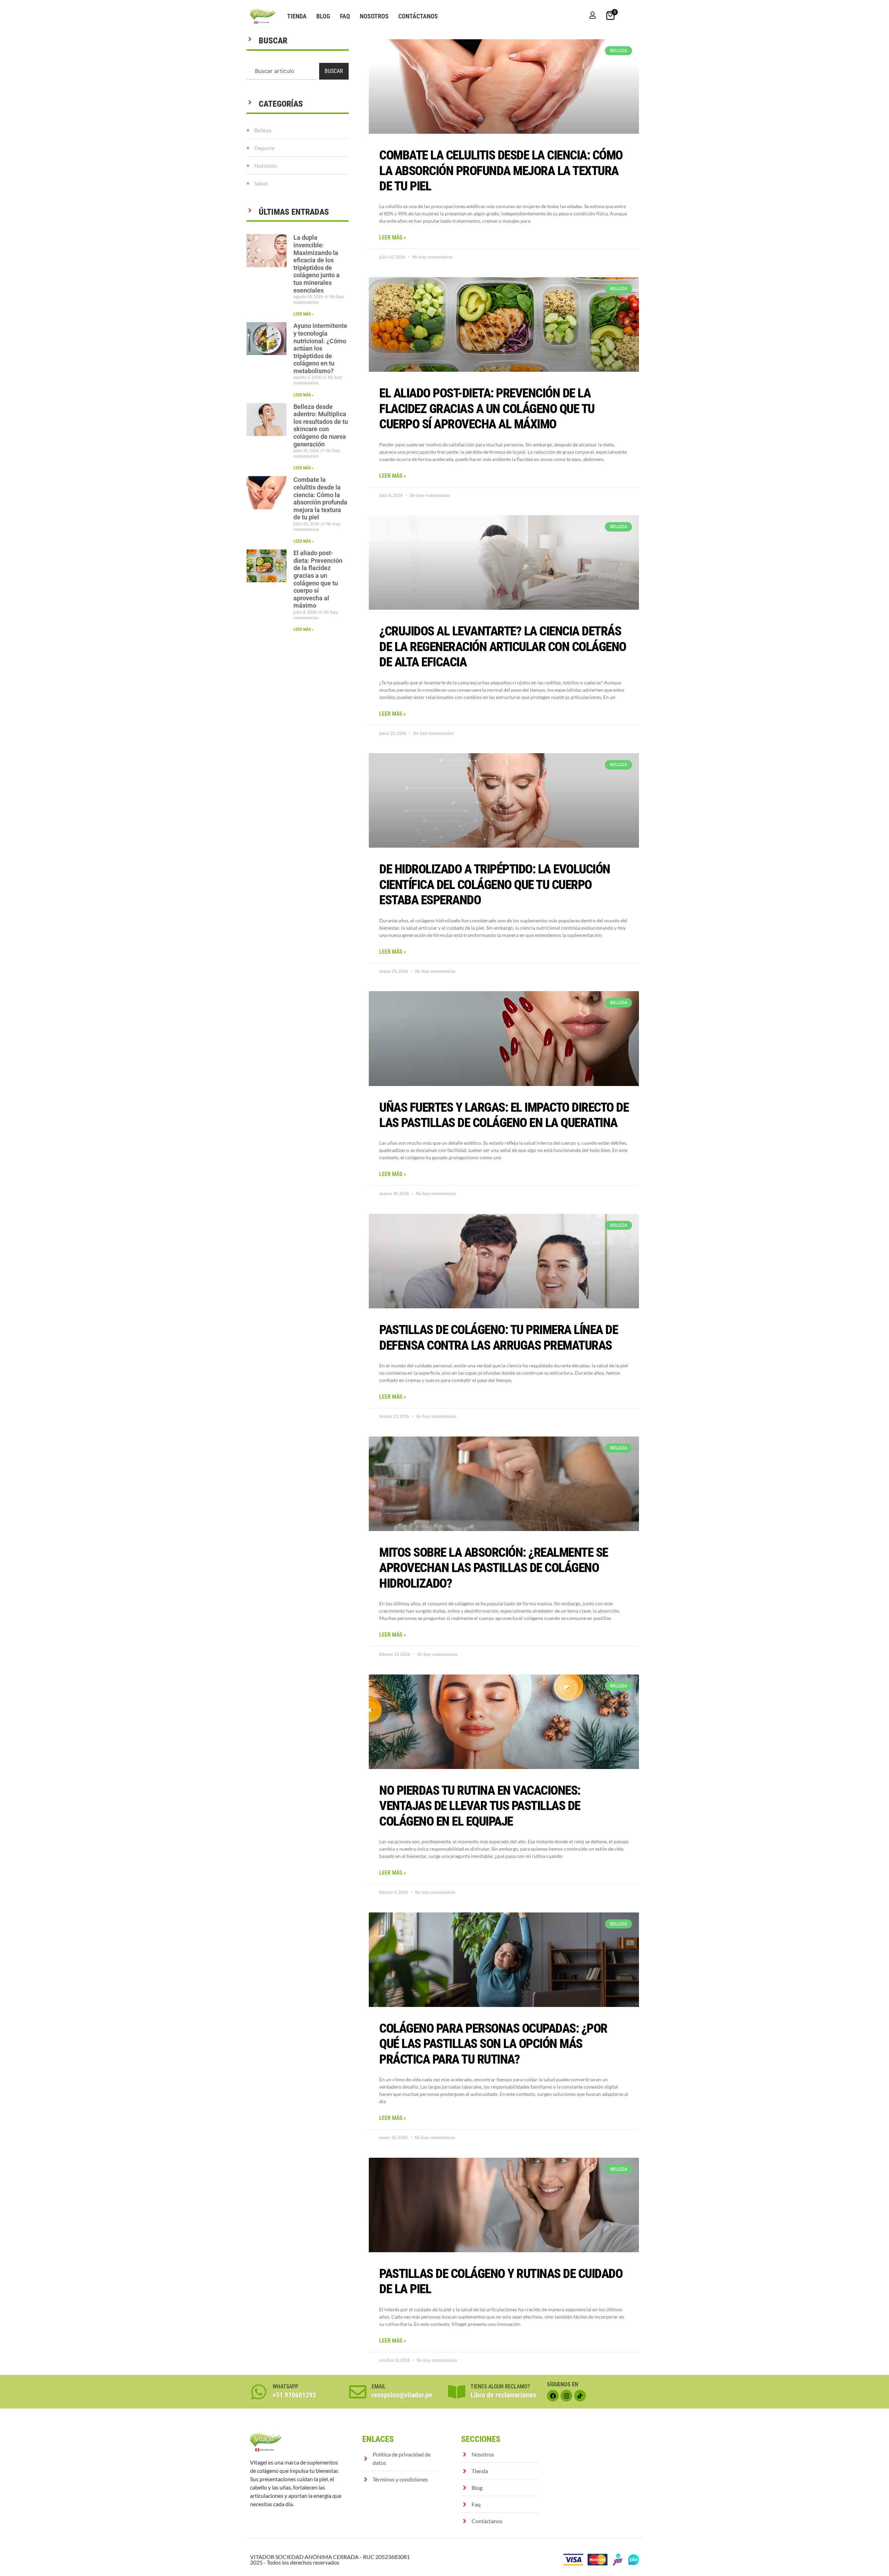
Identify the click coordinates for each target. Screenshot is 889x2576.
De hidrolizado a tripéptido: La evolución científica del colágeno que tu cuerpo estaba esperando (495, 884)
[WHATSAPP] (259, 2392)
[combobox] (281, 71)
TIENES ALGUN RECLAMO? (500, 2386)
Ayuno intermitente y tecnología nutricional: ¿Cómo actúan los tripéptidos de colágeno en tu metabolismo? (320, 348)
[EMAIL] (358, 2392)
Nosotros (374, 16)
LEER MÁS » (304, 314)
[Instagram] (566, 2396)
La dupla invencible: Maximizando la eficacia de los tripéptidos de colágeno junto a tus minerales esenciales (317, 264)
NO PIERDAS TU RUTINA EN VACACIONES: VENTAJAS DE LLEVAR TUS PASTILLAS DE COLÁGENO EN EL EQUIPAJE (480, 1806)
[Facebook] (553, 2396)
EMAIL (379, 2386)
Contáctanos (418, 16)
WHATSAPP (285, 2386)
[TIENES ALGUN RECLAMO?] (457, 2392)
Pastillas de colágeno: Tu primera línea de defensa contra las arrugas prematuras (498, 1337)
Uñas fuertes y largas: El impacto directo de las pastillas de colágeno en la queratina (504, 1115)
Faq (345, 16)
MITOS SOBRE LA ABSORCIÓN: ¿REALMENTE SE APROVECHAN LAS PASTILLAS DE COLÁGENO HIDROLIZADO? (494, 1568)
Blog (323, 16)
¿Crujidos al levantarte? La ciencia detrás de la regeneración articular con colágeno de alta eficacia (503, 647)
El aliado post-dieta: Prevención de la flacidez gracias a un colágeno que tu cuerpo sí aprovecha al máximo (318, 579)
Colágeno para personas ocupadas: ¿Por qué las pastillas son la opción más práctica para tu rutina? (493, 2044)
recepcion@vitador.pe (402, 2395)
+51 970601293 (294, 2395)
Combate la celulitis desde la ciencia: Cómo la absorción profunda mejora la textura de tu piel (320, 498)
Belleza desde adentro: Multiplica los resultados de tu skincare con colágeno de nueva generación (321, 425)
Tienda (297, 16)
